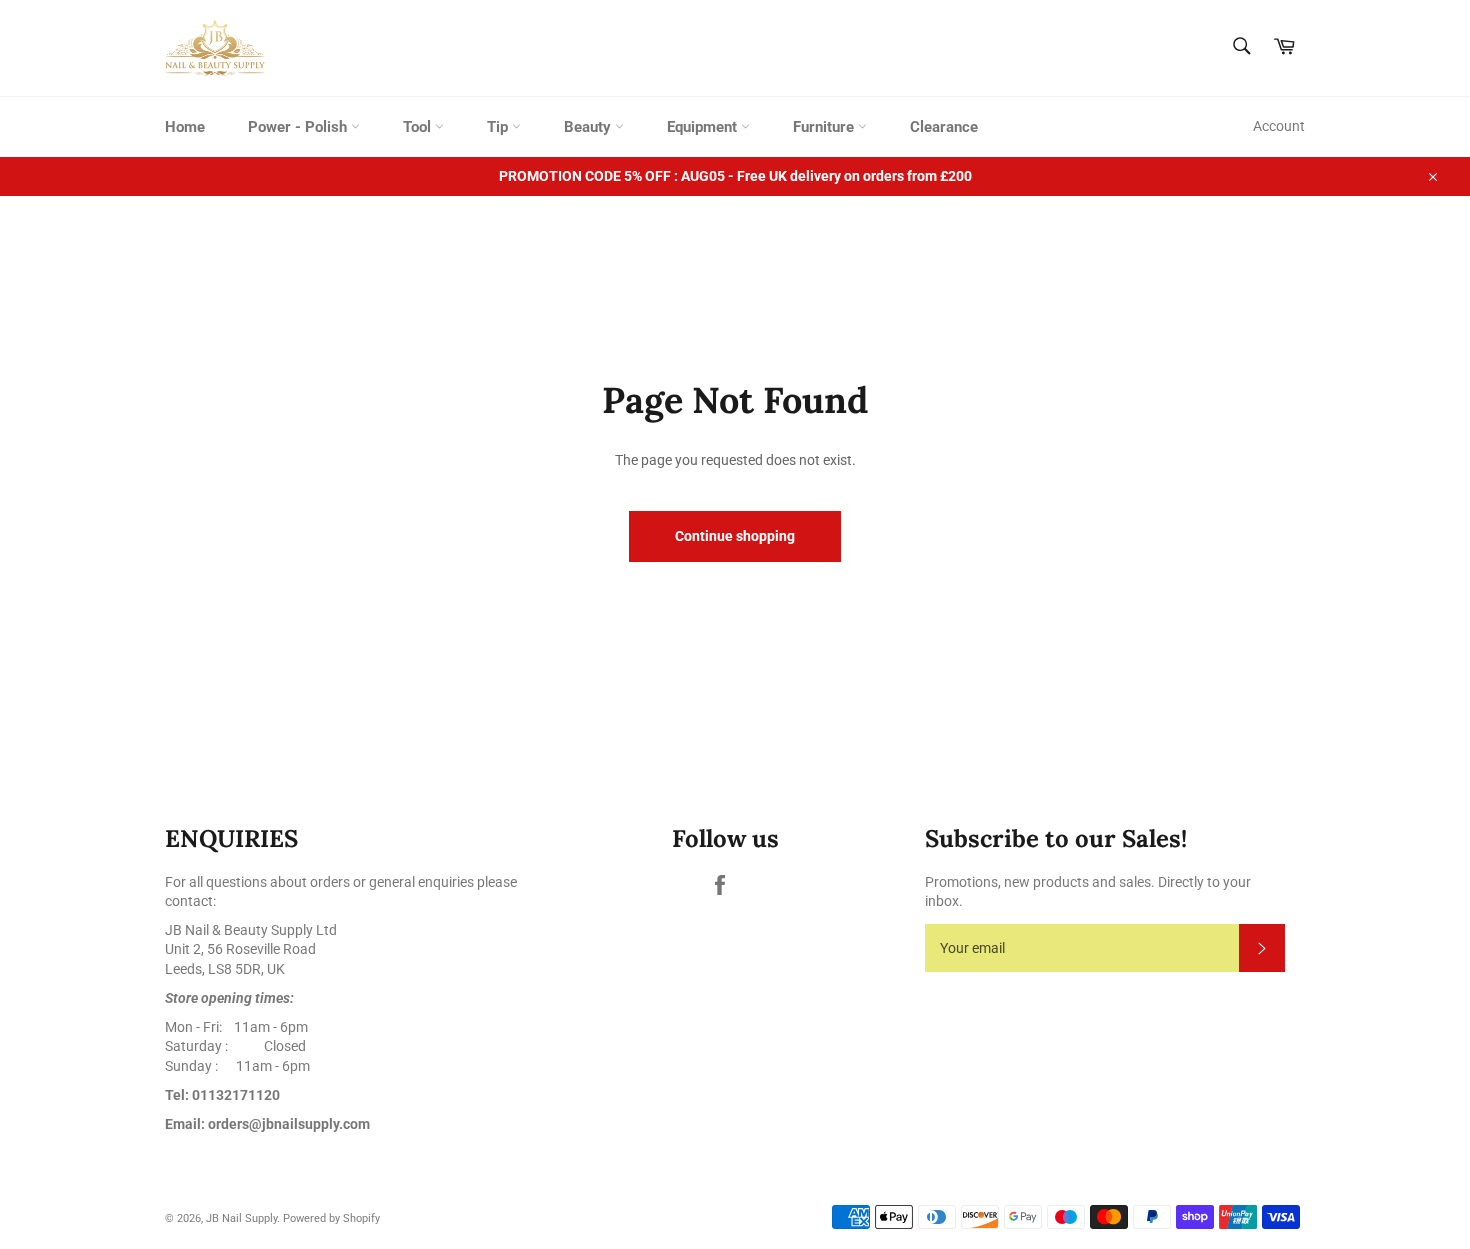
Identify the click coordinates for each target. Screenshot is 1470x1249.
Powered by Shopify (331, 1218)
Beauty (589, 127)
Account (1279, 126)
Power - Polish (299, 127)
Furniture (825, 127)
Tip (499, 127)
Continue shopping (735, 536)
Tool (419, 127)
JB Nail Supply (241, 1218)
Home (185, 127)
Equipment (704, 127)
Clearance (944, 127)
